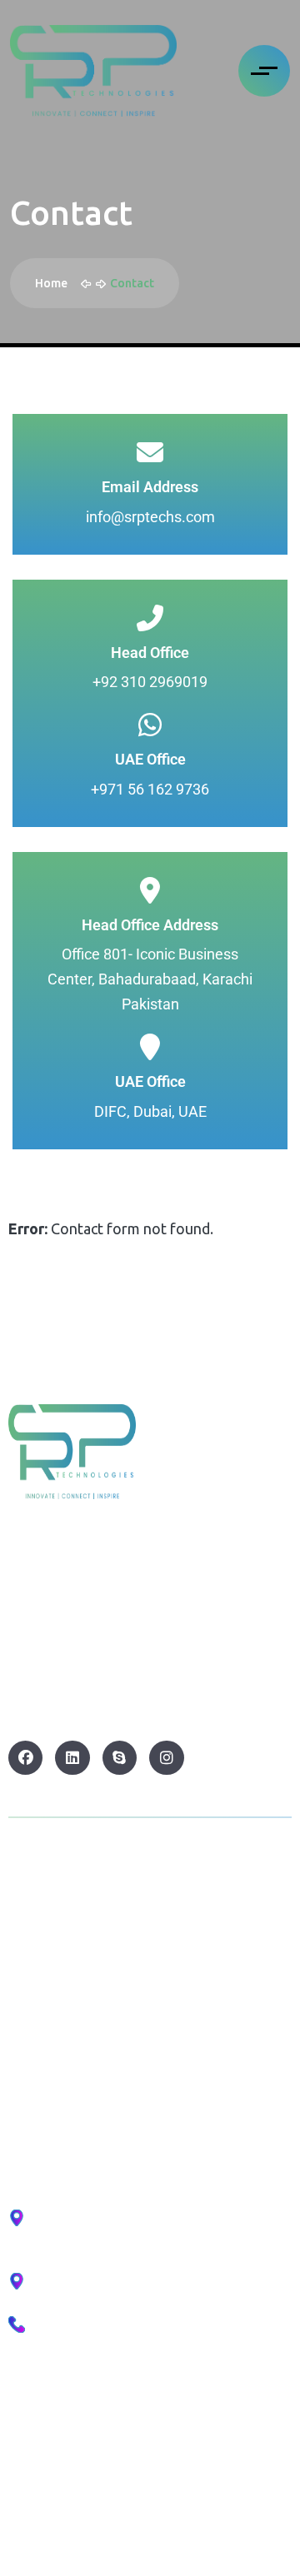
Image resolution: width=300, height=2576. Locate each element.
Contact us (44, 2073)
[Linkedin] (72, 1758)
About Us (39, 1988)
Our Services (50, 2030)
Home (54, 283)
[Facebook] (25, 1758)
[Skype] (120, 1758)
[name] (93, 71)
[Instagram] (166, 1758)
